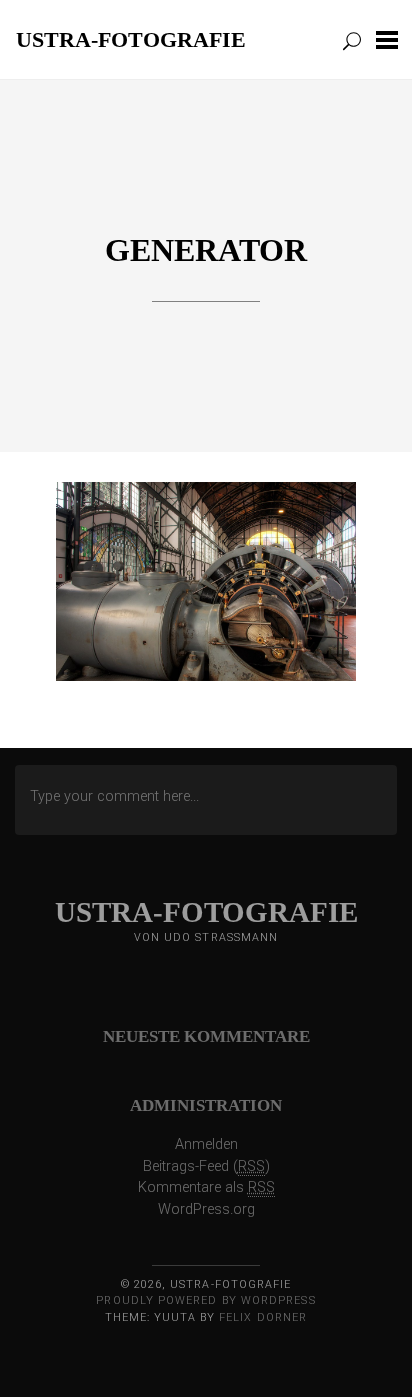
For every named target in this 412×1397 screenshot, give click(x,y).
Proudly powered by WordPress (205, 1300)
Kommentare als (206, 1187)
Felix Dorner (263, 1317)
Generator (206, 250)
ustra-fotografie (131, 39)
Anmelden (206, 1144)
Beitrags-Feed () (206, 1166)
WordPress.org (206, 1209)
